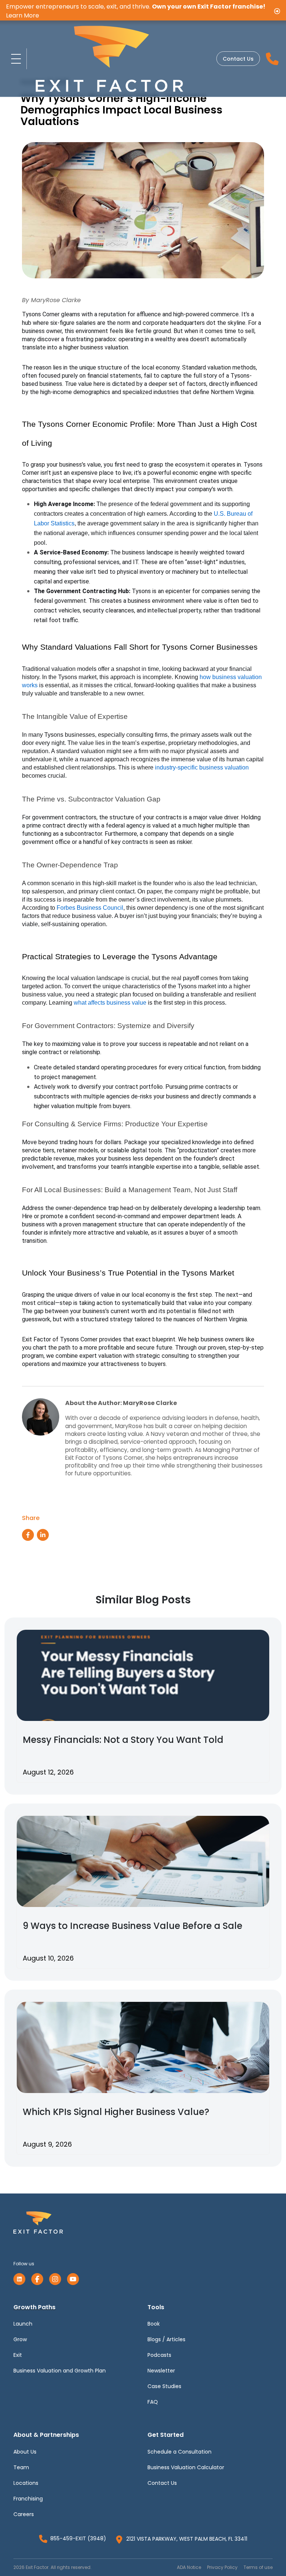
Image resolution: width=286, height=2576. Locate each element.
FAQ (153, 2402)
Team (21, 2467)
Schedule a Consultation (179, 2452)
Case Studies (164, 2386)
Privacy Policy (222, 2567)
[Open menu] (16, 59)
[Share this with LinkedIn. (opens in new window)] (43, 1535)
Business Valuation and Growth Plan (60, 2371)
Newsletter (161, 2371)
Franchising (28, 2499)
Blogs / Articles (166, 2339)
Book (154, 2324)
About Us (25, 2452)
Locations (26, 2483)
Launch (23, 2324)
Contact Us (238, 59)
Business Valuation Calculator (186, 2467)
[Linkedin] (19, 2279)
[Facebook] (37, 2279)
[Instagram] (55, 2279)
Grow (20, 2339)
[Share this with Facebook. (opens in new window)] (28, 1535)
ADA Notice (189, 2567)
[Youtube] (73, 2279)
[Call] (272, 59)
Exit (18, 2355)
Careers (24, 2514)
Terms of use (258, 2567)
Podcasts (159, 2355)
